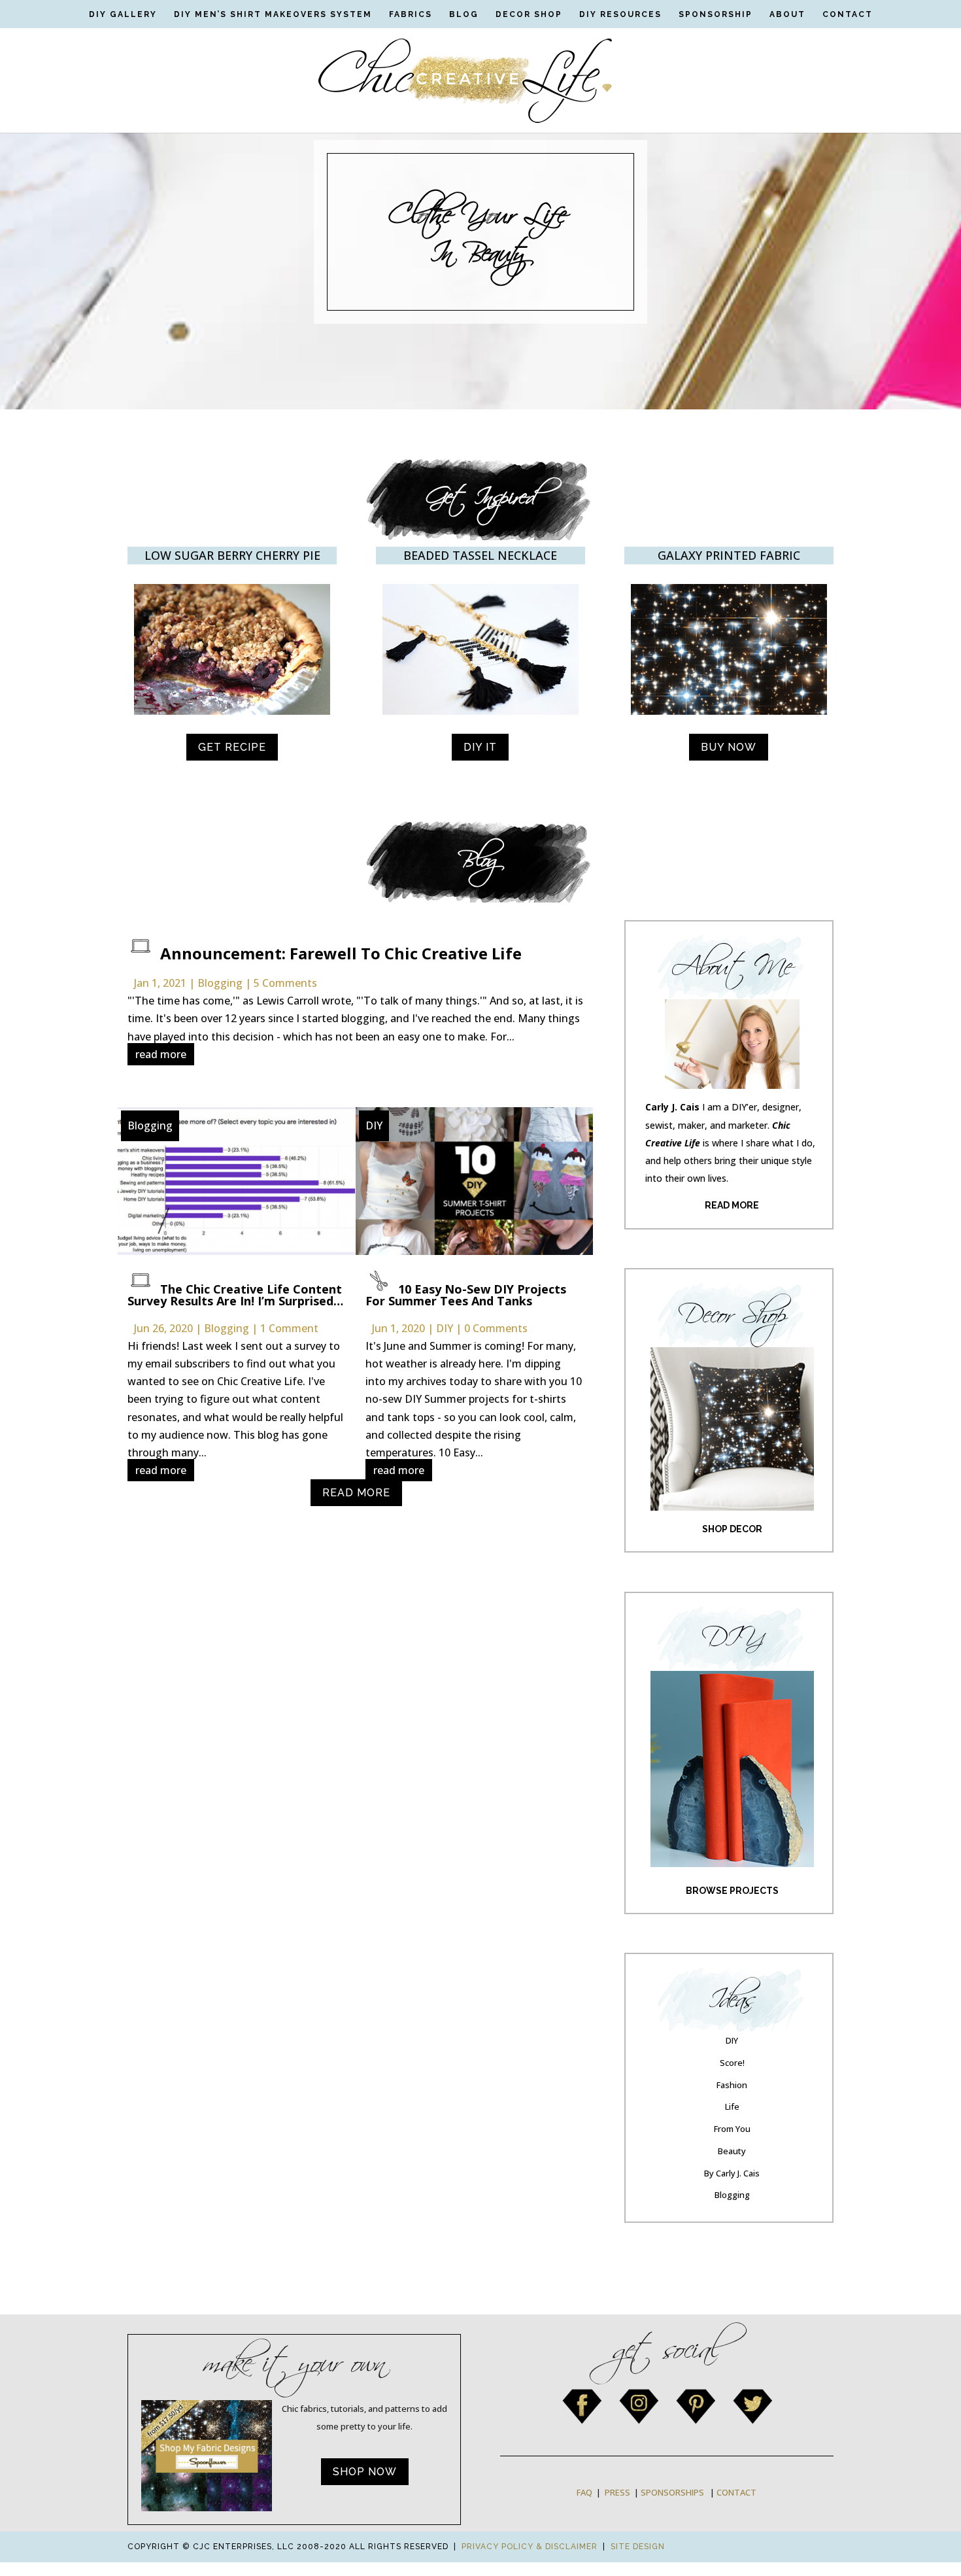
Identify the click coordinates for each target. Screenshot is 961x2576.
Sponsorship (716, 14)
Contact (848, 14)
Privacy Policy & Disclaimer (530, 2547)
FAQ (584, 2492)
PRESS (617, 2492)
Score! (732, 2063)
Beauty (732, 2151)
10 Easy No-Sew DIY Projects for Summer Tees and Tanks (466, 1295)
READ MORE (356, 1493)
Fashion (732, 2085)
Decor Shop (529, 14)
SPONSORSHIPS (672, 2492)
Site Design (638, 2547)
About (787, 14)
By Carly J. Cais (732, 2173)
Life (732, 2106)
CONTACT (736, 2492)
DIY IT (480, 747)
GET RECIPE (232, 747)
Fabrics (411, 14)
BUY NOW (729, 747)
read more (161, 1054)
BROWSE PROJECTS (732, 1891)
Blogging (220, 983)
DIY (374, 1125)
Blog (464, 14)
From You (732, 2129)
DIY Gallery (123, 14)
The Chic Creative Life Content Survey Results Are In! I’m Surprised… (235, 1295)
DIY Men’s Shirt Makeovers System (273, 14)
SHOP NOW (365, 2472)
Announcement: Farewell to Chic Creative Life (341, 953)
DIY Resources (620, 14)
